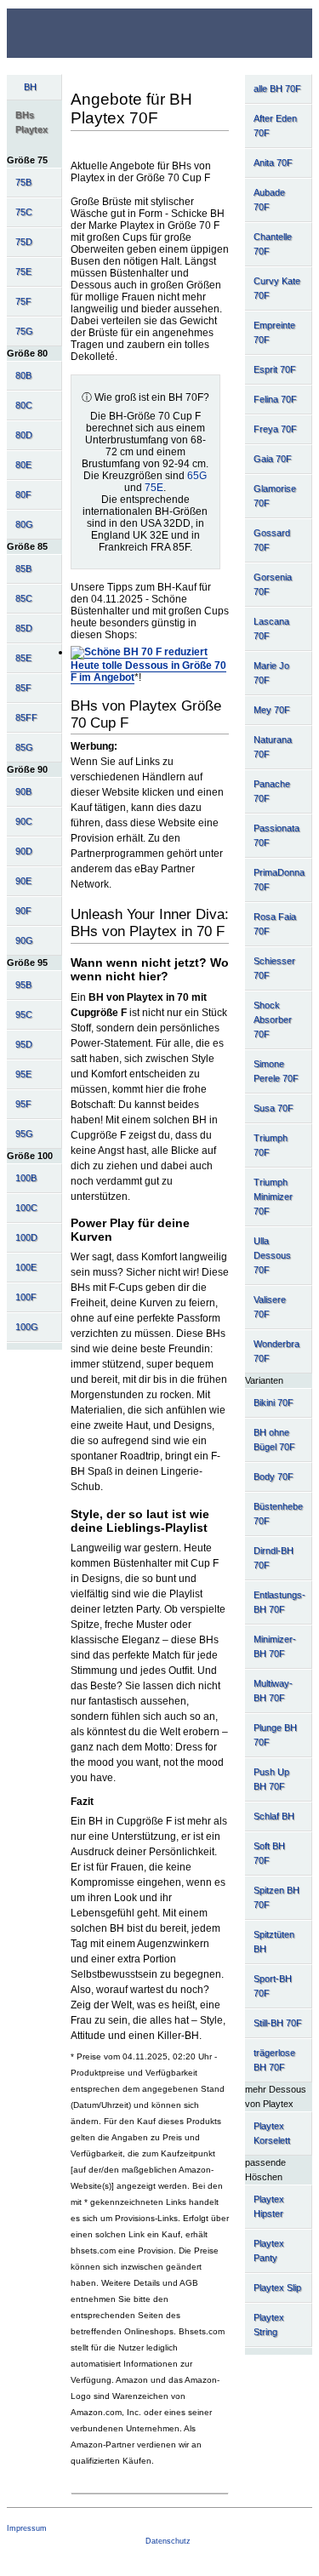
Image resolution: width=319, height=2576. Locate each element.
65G (197, 476)
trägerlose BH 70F (274, 2060)
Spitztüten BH (274, 1942)
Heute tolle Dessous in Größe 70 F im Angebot (148, 671)
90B (23, 791)
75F (23, 301)
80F (23, 494)
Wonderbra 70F (276, 1351)
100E (26, 1267)
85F (23, 688)
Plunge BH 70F (275, 1735)
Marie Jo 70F (271, 673)
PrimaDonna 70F (279, 880)
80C (24, 405)
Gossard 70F (272, 540)
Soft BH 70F (269, 1853)
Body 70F (273, 1476)
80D (24, 435)
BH (30, 87)
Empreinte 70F (274, 332)
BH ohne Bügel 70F (274, 1439)
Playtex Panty (269, 2250)
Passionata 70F (276, 835)
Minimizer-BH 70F (275, 1646)
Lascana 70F (271, 628)
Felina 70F (275, 399)
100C (26, 1208)
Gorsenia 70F (273, 584)
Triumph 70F (271, 1145)
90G (24, 940)
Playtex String (269, 2325)
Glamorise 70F (275, 496)
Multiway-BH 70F (273, 1691)
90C (24, 821)
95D (24, 1044)
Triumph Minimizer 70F (273, 1197)
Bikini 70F (273, 1402)
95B (23, 985)
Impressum (27, 2528)
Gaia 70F (273, 459)
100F (26, 1297)
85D (24, 628)
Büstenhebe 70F (278, 1514)
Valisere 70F (270, 1307)
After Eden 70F (275, 126)
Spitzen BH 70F (276, 1897)
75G (24, 331)
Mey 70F (272, 710)
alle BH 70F (277, 89)
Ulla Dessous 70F (272, 1255)
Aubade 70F (269, 200)
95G (24, 1134)
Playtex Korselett (272, 2133)
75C (24, 212)
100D (26, 1237)
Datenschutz (168, 2541)
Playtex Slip (277, 2288)
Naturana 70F (273, 747)
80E (23, 465)
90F (23, 911)
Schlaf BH (274, 1816)
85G (24, 747)
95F (23, 1104)
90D (24, 851)
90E (23, 881)
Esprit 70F (275, 369)
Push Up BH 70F (271, 1779)
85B (23, 568)
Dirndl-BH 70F (273, 1558)
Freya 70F (275, 429)
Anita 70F (273, 163)
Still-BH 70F (278, 2023)
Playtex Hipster (269, 2206)
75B (23, 182)
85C (24, 598)
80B (23, 375)
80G (24, 524)
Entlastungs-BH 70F (279, 1602)
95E (23, 1074)
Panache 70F (272, 791)
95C (24, 1014)
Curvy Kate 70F (277, 288)
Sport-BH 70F (273, 1986)
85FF (26, 717)
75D (24, 242)
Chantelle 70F (273, 244)
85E (23, 658)
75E (23, 271)
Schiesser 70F (274, 968)
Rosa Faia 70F (275, 924)
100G (27, 1327)
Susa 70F (273, 1108)
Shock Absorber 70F (273, 1020)
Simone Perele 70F (276, 1071)
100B (26, 1178)
